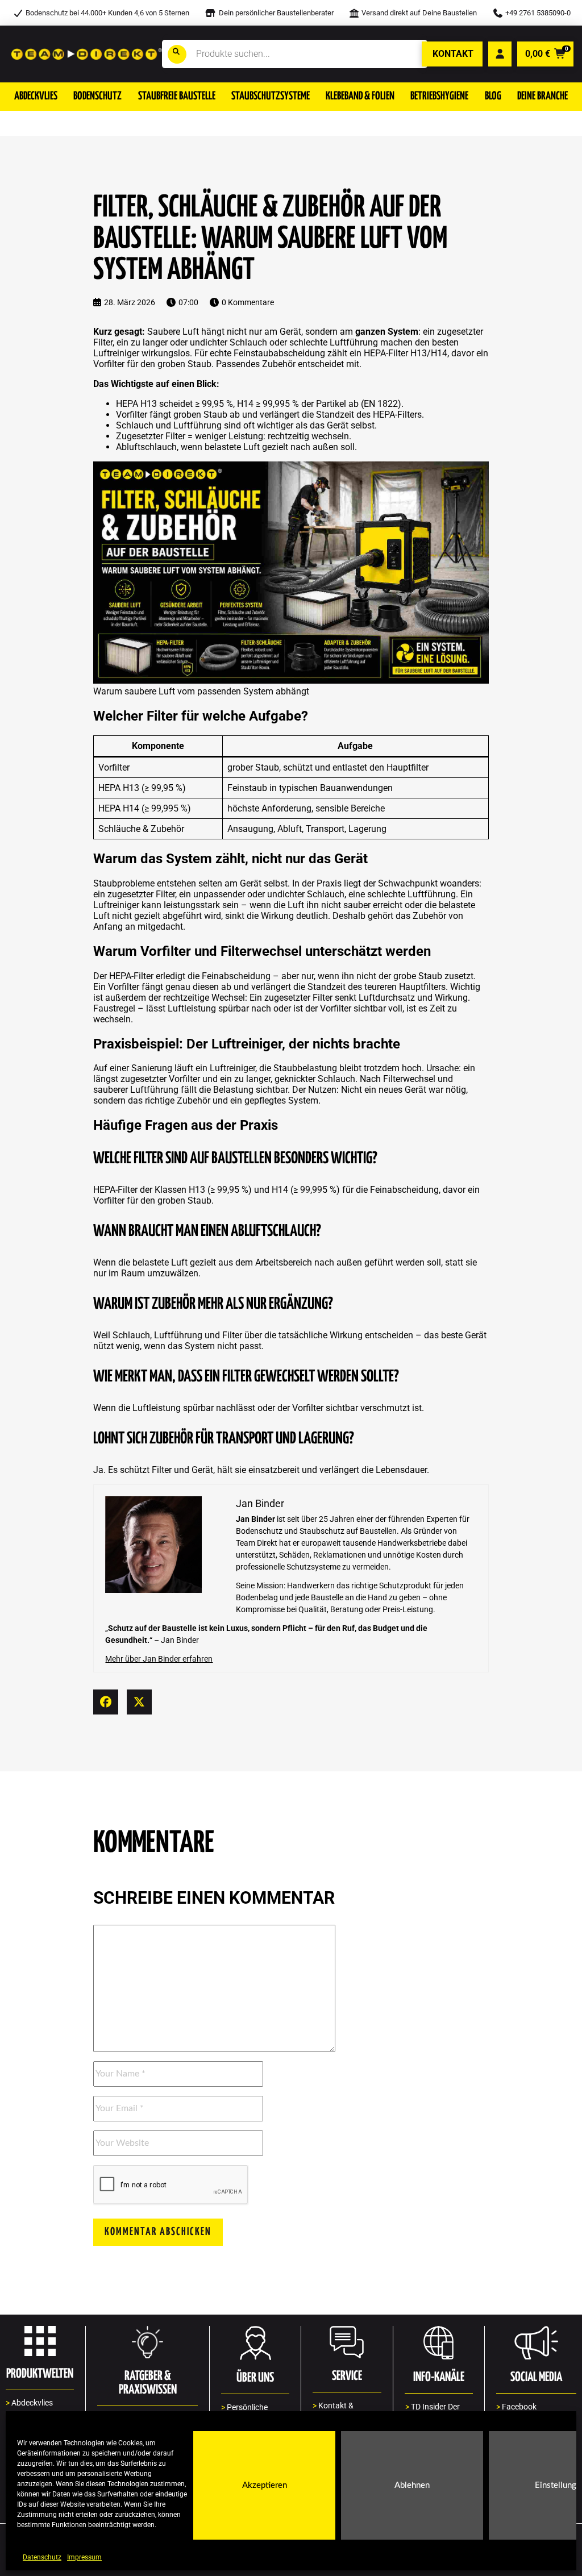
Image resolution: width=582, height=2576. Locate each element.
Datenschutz (42, 2557)
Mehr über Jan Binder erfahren (159, 1659)
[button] (36, 97)
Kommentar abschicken (158, 2232)
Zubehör (279, 364)
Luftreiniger (116, 353)
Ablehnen (412, 2485)
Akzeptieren (265, 2485)
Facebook (516, 2407)
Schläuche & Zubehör (141, 829)
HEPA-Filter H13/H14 (406, 353)
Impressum (84, 2557)
